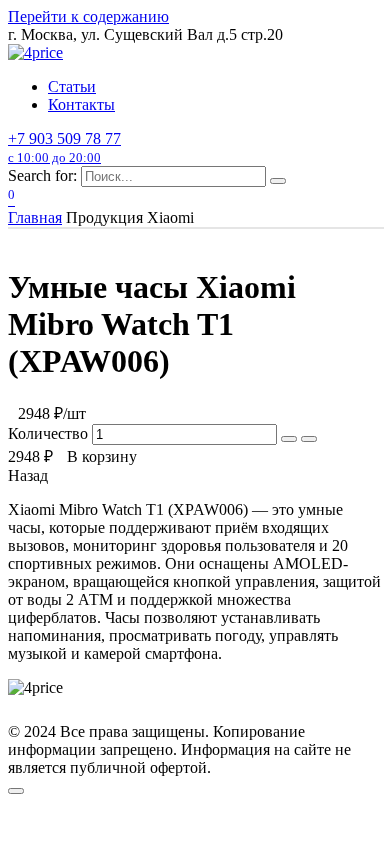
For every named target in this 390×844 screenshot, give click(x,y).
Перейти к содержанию (88, 16)
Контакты (81, 104)
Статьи (72, 86)
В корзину (102, 456)
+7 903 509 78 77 (64, 147)
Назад (28, 475)
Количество (50, 433)
